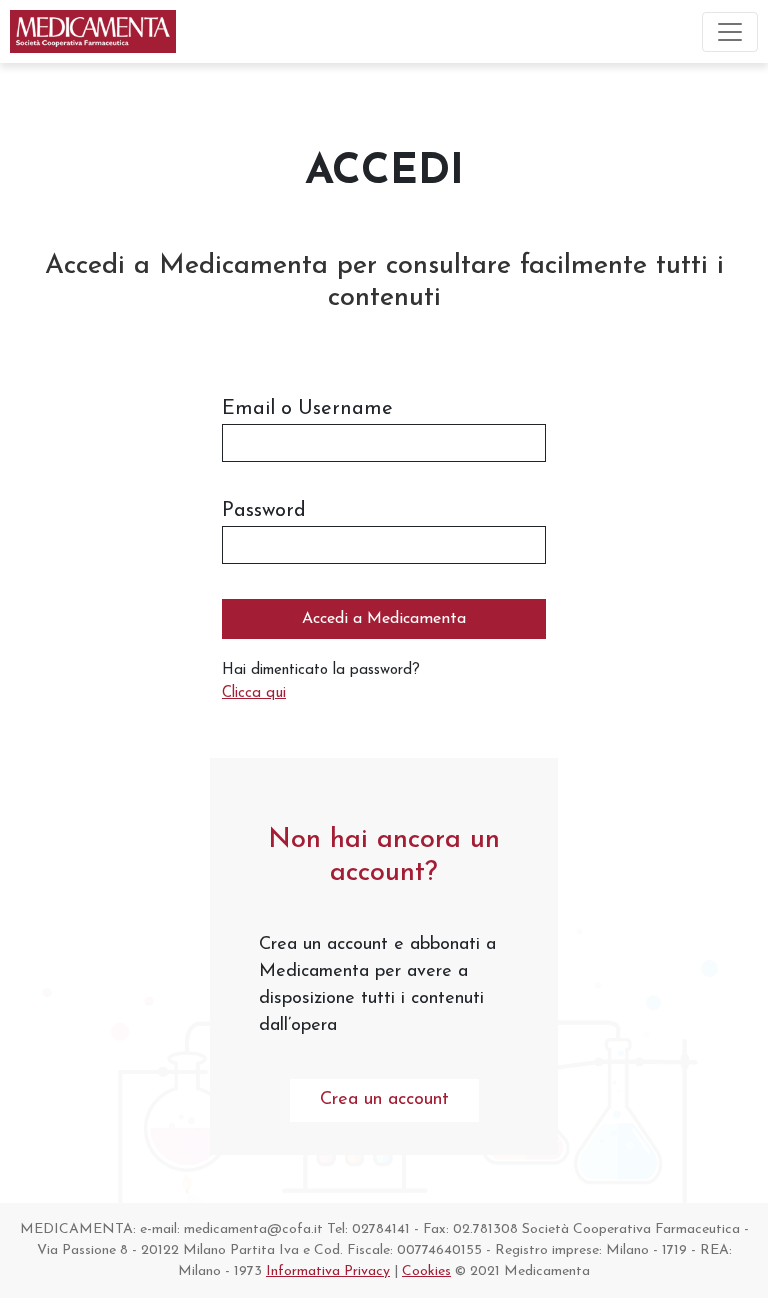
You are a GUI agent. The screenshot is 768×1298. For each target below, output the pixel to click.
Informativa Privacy (328, 1271)
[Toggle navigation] (730, 32)
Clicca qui (254, 693)
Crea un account (384, 1100)
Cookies (426, 1271)
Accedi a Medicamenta (384, 619)
